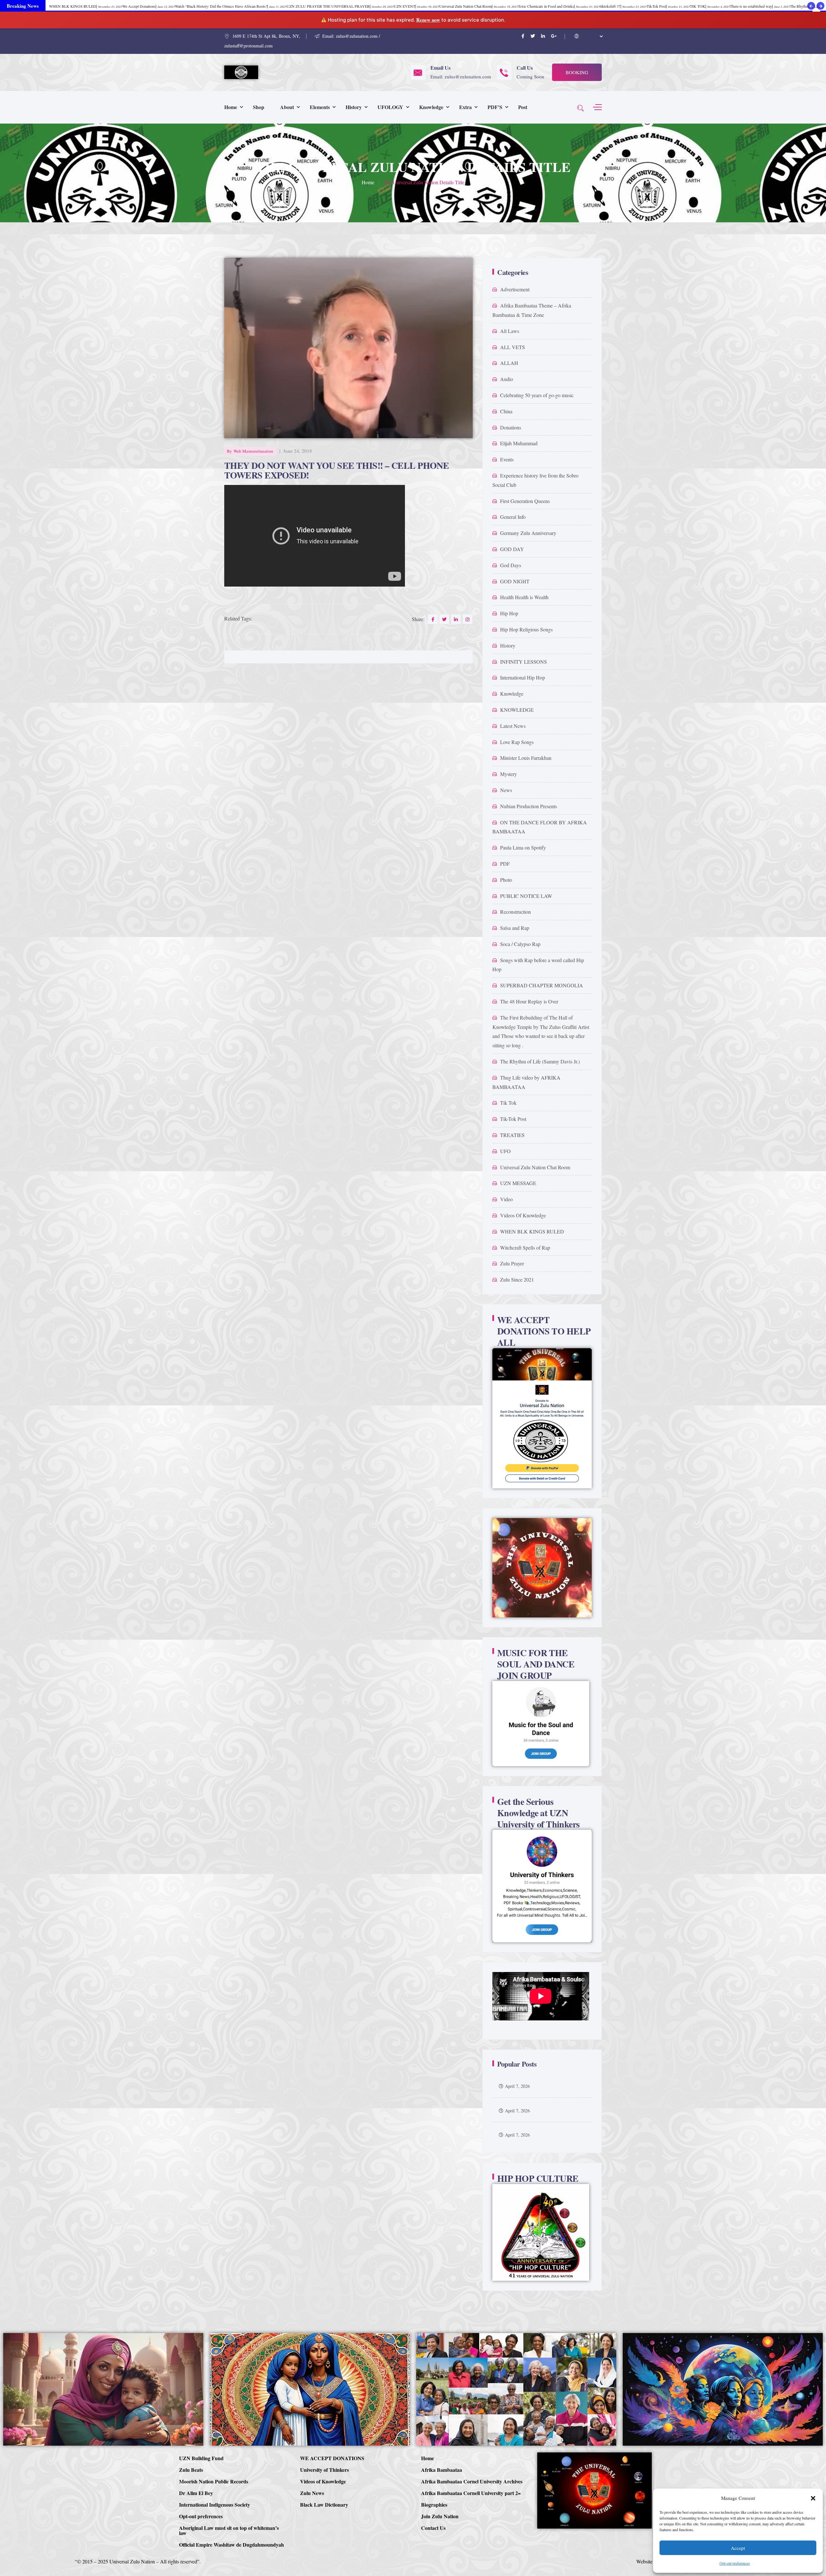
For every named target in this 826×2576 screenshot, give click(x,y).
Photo (506, 880)
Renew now (428, 20)
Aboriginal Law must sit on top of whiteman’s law (229, 2530)
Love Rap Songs (517, 742)
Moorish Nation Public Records (214, 2481)
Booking (577, 72)
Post (523, 107)
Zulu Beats (191, 2470)
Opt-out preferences (735, 2563)
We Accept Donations (149, 6)
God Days (511, 565)
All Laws (510, 331)
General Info (513, 517)
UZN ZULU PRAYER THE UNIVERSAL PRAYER (340, 6)
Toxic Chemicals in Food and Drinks (559, 6)
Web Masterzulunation (253, 451)
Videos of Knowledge (323, 2481)
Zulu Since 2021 (517, 1279)
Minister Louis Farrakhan (526, 758)
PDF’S (495, 107)
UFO (505, 1151)
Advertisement (515, 289)
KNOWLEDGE (517, 710)
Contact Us (433, 2528)
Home (231, 107)
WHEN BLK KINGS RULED (532, 1231)
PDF (505, 864)
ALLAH (509, 363)
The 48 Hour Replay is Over (529, 1001)
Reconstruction (515, 912)
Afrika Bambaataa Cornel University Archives (472, 2481)
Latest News (513, 726)
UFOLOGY (390, 107)
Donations (511, 427)
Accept (738, 2548)
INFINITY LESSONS (524, 662)
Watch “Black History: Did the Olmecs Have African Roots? (231, 6)
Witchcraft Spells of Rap (525, 1248)
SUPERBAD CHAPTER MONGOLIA (542, 985)
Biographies (434, 2505)
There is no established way (760, 6)
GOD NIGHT (515, 581)
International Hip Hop (523, 677)
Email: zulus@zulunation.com (461, 76)
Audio (507, 379)
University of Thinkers (324, 2470)
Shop (259, 107)
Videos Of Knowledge (523, 1215)
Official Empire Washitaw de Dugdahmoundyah (232, 2545)
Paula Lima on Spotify (523, 847)
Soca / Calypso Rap (520, 944)
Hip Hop (509, 613)
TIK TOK (710, 6)
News (506, 790)
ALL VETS (513, 347)
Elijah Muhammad (519, 443)
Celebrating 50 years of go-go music (537, 395)
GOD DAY (512, 549)
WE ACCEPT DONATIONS (332, 2458)
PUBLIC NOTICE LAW (526, 896)
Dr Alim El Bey (196, 2493)
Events (507, 459)
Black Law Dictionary (324, 2505)
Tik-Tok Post (513, 1119)
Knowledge (431, 107)
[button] (813, 2498)
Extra (465, 107)
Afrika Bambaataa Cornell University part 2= (471, 2493)
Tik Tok (508, 1103)
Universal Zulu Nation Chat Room (535, 1167)
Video (506, 1199)
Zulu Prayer (512, 1263)
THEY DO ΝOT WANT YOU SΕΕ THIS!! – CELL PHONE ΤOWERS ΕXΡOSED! (337, 470)
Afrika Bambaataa (442, 2470)
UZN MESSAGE (518, 1183)
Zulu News (312, 2493)
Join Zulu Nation (440, 2516)
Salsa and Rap (515, 928)
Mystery (509, 774)
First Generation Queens (525, 501)
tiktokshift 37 (623, 6)
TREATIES (512, 1135)
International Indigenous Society (215, 2505)
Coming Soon (530, 76)
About (287, 107)
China (506, 411)
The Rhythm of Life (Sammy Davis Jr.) (540, 1061)
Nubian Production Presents (529, 806)
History (354, 107)
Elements (320, 107)
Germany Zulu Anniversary (528, 533)
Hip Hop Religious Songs (526, 629)
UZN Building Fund (201, 2458)
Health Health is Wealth (524, 597)
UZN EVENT (416, 6)
